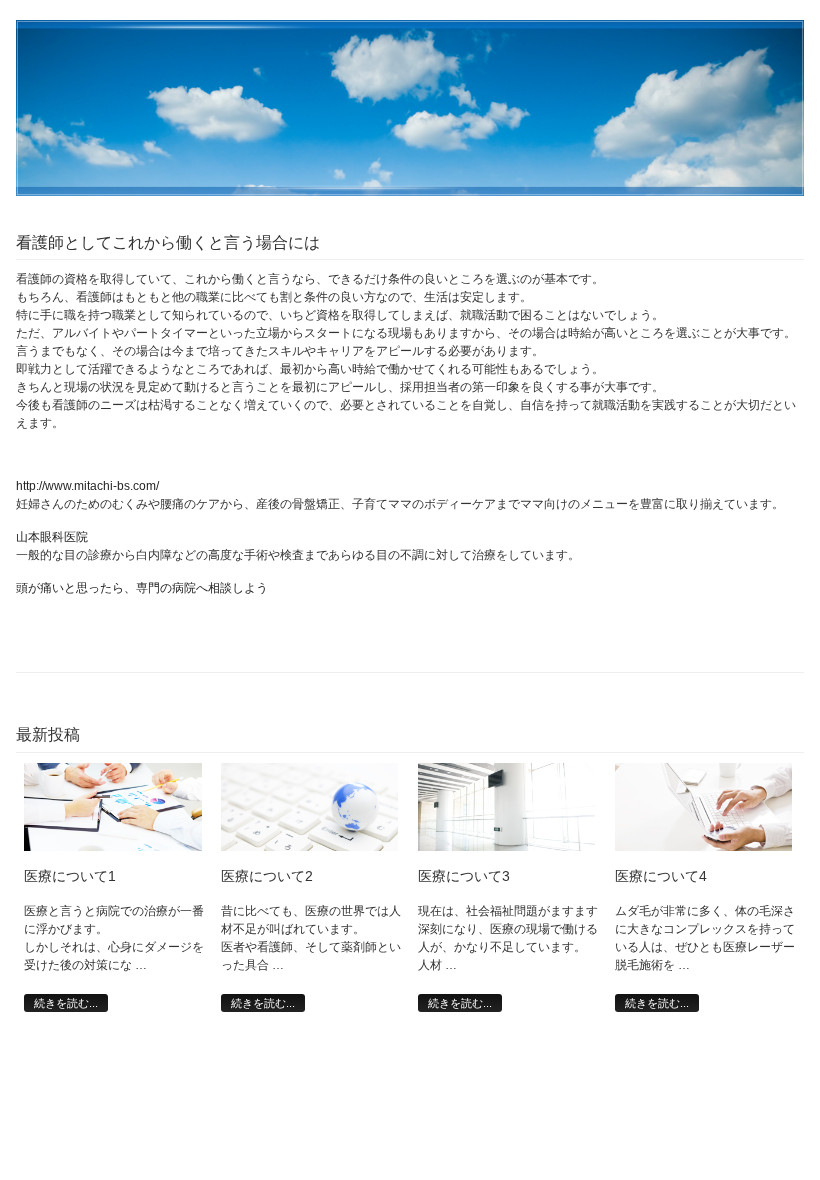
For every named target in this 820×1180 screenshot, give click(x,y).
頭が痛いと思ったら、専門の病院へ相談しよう (142, 588)
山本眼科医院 (52, 537)
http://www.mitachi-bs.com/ (87, 486)
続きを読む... (66, 1003)
